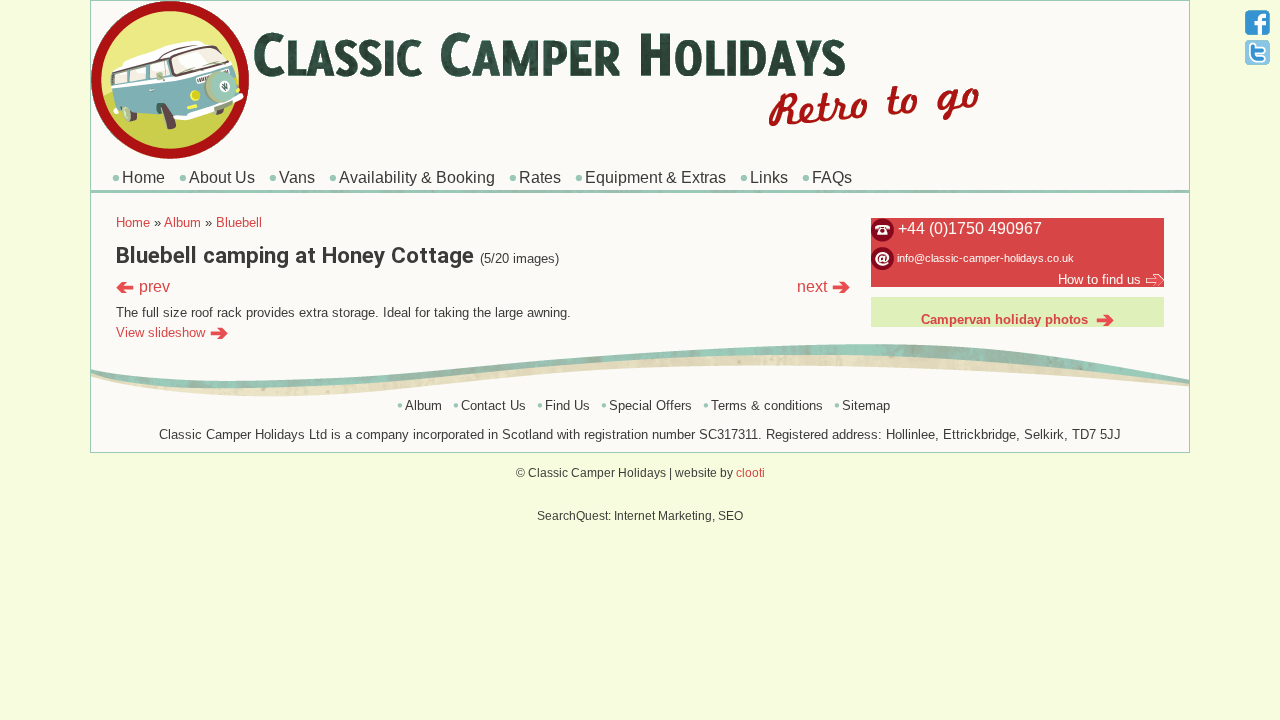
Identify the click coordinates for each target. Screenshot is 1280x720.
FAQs (832, 177)
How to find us (1099, 279)
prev (154, 286)
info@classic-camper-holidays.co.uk (985, 258)
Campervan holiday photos (1004, 319)
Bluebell (239, 222)
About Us (222, 177)
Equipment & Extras (655, 177)
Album (182, 222)
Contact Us (493, 405)
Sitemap (866, 405)
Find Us (567, 405)
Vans (297, 177)
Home (143, 177)
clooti (750, 473)
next (812, 286)
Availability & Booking (417, 177)
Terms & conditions (767, 405)
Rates (540, 177)
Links (769, 177)
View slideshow (160, 332)
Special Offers (650, 405)
